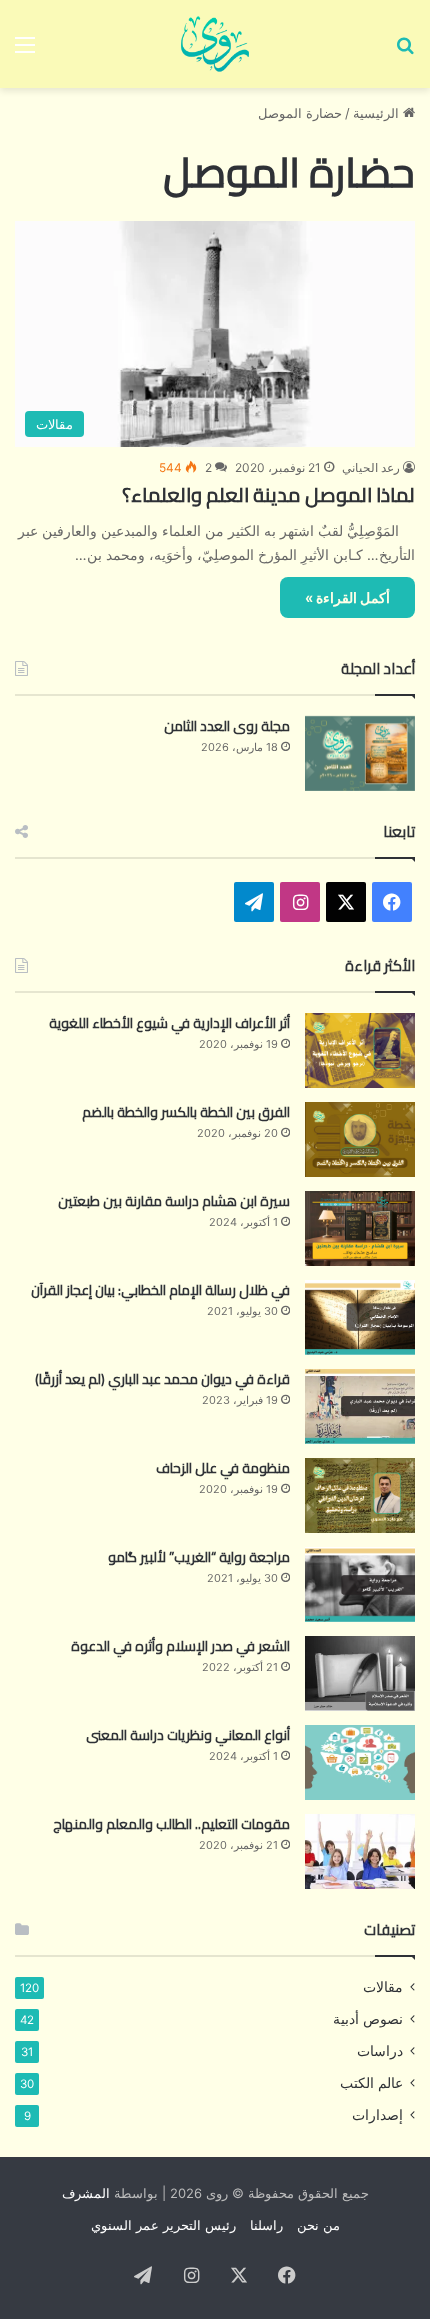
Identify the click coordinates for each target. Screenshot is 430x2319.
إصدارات (377, 2115)
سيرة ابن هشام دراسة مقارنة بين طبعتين (174, 1201)
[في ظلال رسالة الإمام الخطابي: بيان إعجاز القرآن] (360, 1317)
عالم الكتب (371, 2083)
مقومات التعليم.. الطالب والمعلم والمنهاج (171, 1824)
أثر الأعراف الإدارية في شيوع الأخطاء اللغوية (169, 1023)
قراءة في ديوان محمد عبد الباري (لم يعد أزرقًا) (162, 1379)
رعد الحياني (371, 467)
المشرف (86, 2193)
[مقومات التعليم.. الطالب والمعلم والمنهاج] (360, 1851)
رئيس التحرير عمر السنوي (163, 2225)
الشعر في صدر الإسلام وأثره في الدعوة (180, 1646)
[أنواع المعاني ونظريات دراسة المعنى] (360, 1762)
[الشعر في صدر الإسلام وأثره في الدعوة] (360, 1673)
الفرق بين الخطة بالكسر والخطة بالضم (186, 1112)
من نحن (318, 2225)
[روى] (215, 44)
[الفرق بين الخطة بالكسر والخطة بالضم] (360, 1139)
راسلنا (266, 2225)
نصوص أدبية (368, 2019)
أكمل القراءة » (347, 597)
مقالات (383, 1987)
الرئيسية (378, 113)
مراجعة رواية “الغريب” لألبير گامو (199, 1557)
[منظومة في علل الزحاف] (360, 1495)
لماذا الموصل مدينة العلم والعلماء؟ (268, 494)
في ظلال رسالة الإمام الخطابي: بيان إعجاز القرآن (160, 1290)
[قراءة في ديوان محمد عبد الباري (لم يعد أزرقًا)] (360, 1406)
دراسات (380, 2051)
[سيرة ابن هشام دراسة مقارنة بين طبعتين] (360, 1228)
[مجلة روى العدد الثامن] (360, 753)
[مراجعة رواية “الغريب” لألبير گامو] (360, 1584)
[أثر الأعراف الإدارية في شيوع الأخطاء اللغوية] (360, 1050)
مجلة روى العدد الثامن (227, 726)
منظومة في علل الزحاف (223, 1468)
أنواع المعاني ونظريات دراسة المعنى (188, 1735)
